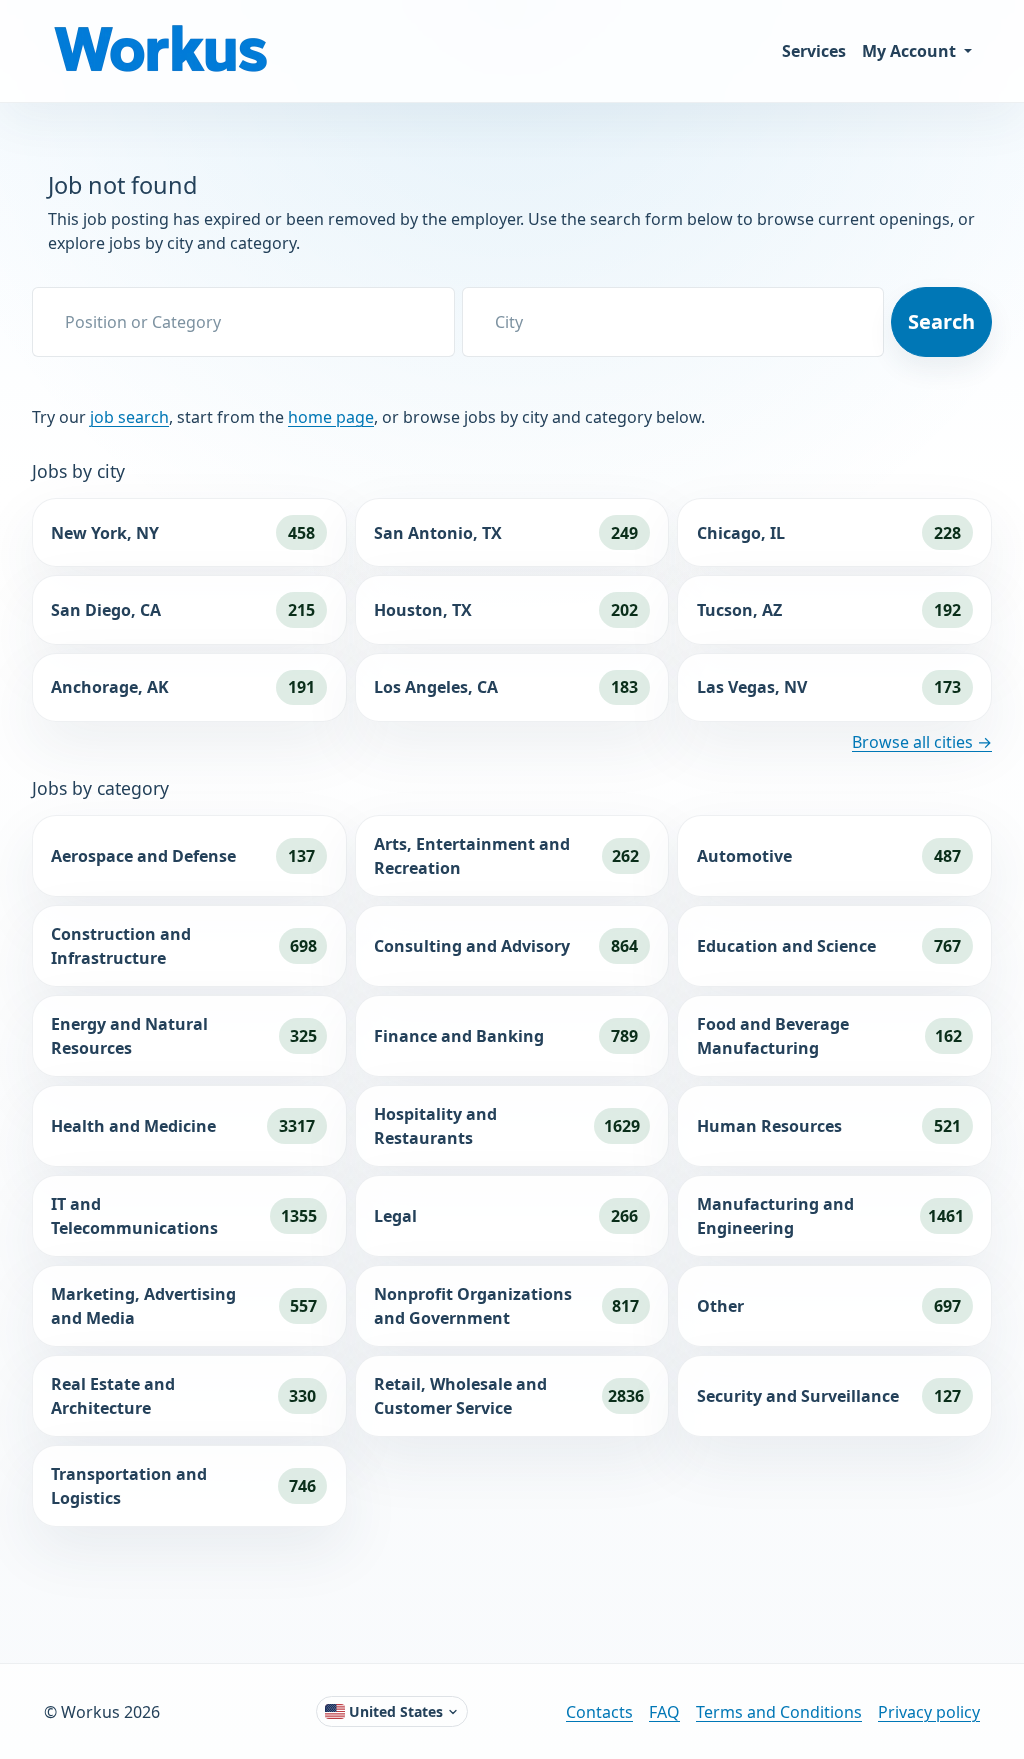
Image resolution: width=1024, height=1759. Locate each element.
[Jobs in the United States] (164, 51)
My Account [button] (911, 51)
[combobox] (243, 322)
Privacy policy (929, 1712)
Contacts (599, 1712)
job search (129, 417)
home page (331, 417)
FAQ (664, 1712)
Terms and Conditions (779, 1712)
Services (814, 51)
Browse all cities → (922, 742)
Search (941, 321)
